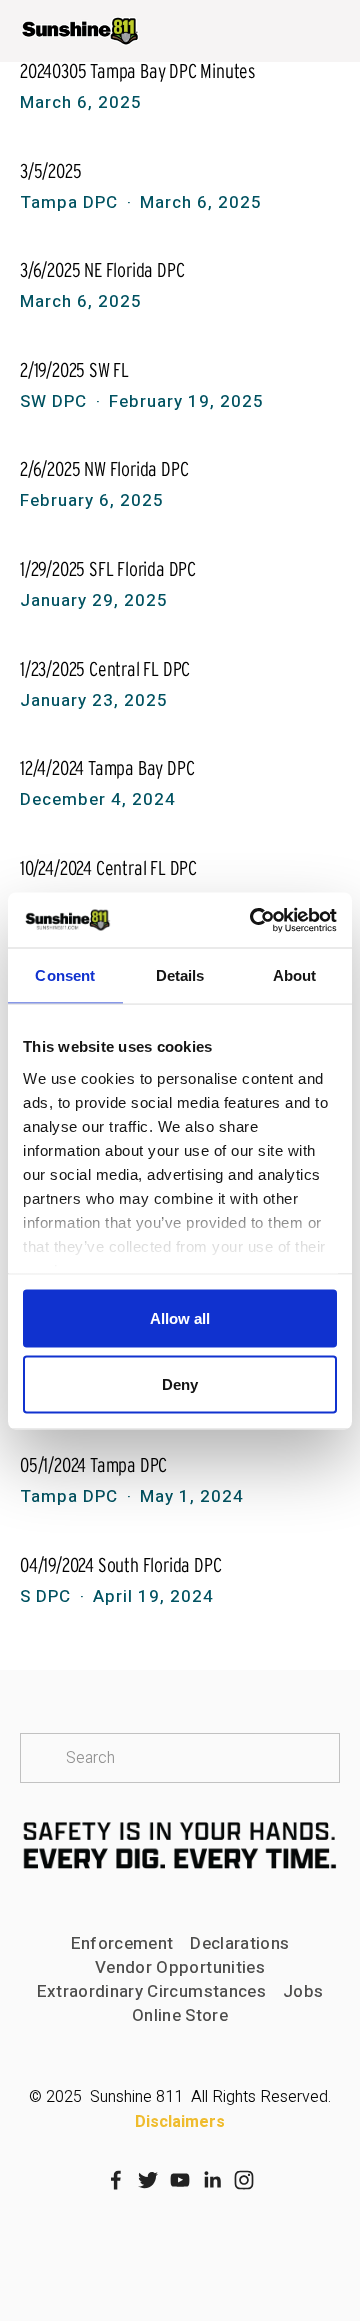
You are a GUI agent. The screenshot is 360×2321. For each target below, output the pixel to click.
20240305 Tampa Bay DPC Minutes (138, 71)
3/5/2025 (50, 171)
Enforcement (122, 1944)
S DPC (45, 1596)
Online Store (180, 2016)
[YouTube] (180, 2180)
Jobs (303, 1992)
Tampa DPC (69, 202)
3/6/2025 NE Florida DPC (102, 270)
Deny (180, 1383)
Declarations (239, 1944)
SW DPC (53, 401)
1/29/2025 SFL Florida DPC (108, 569)
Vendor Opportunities (180, 1968)
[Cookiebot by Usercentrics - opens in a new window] (254, 920)
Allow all (180, 1318)
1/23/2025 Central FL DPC (105, 669)
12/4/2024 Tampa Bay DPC (107, 768)
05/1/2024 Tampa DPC (93, 1465)
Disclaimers (180, 2122)
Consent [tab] (65, 975)
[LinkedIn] (212, 2180)
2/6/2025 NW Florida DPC (104, 469)
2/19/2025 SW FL (74, 370)
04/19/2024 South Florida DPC (120, 1565)
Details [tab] (180, 975)
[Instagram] (244, 2180)
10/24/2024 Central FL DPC (108, 868)
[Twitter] (148, 2180)
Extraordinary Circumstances (151, 1992)
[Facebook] (116, 2180)
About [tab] (295, 975)
